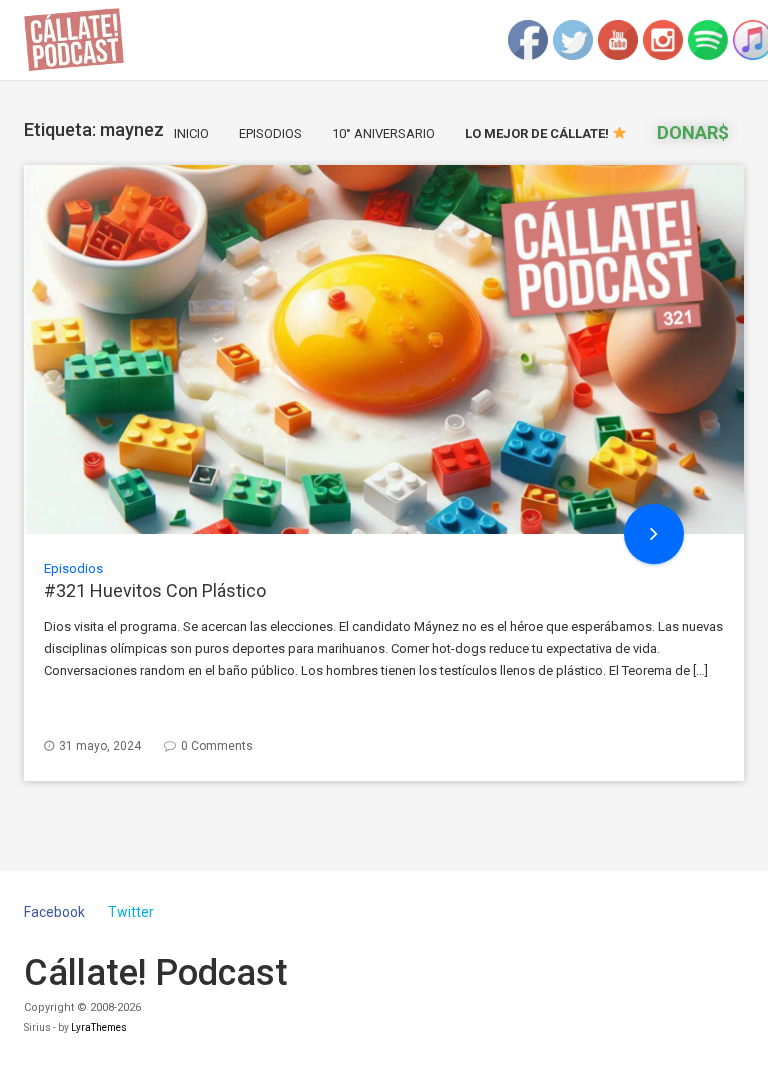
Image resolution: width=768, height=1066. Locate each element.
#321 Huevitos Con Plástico (155, 590)
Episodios (270, 133)
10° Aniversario (383, 133)
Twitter (131, 912)
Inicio (191, 133)
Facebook (54, 912)
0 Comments (217, 746)
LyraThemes (99, 1027)
